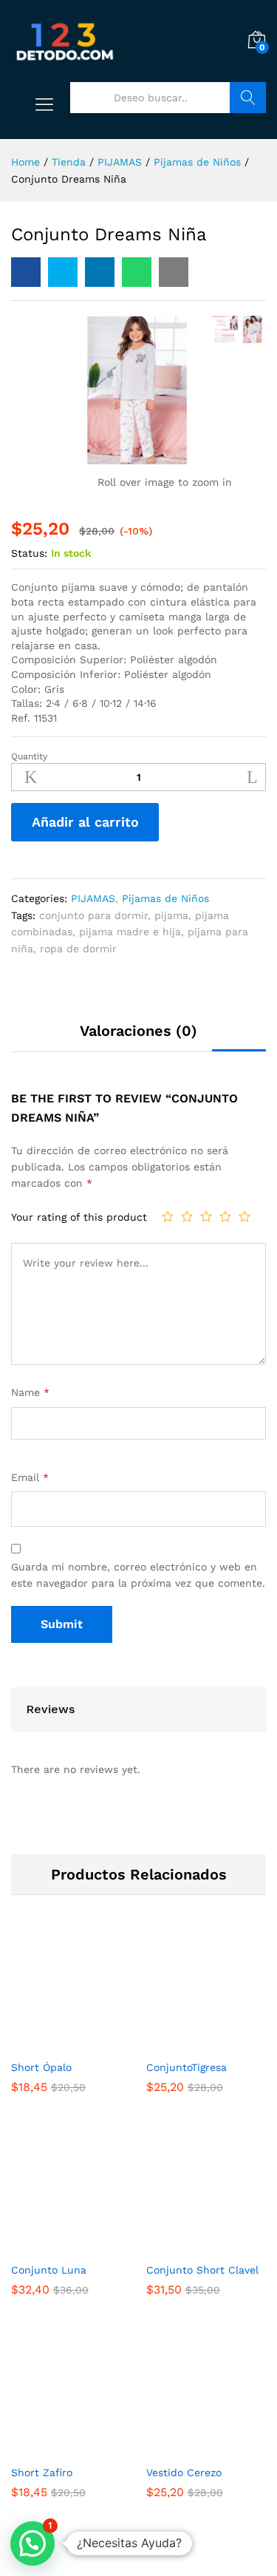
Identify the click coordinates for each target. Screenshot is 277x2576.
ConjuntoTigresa (187, 2067)
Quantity (29, 756)
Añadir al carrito (85, 822)
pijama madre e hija (130, 932)
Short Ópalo (41, 2067)
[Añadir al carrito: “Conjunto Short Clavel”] (189, 2245)
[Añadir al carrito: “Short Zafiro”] (54, 2448)
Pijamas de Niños (165, 898)
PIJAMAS (93, 898)
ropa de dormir (78, 949)
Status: (29, 553)
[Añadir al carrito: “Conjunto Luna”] (54, 2245)
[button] (33, 2543)
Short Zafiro (42, 2472)
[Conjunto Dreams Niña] (26, 272)
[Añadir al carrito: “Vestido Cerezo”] (189, 2448)
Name (30, 1392)
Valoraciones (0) (138, 1031)
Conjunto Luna (49, 2270)
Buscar (248, 98)
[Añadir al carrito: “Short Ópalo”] (54, 2043)
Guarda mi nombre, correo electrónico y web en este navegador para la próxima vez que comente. (138, 1575)
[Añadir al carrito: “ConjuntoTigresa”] (189, 2043)
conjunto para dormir (93, 915)
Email (30, 1477)
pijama (171, 915)
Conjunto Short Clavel (202, 2270)
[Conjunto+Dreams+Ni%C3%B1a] (63, 272)
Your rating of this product (79, 1217)
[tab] (138, 1037)
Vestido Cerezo (184, 2472)
